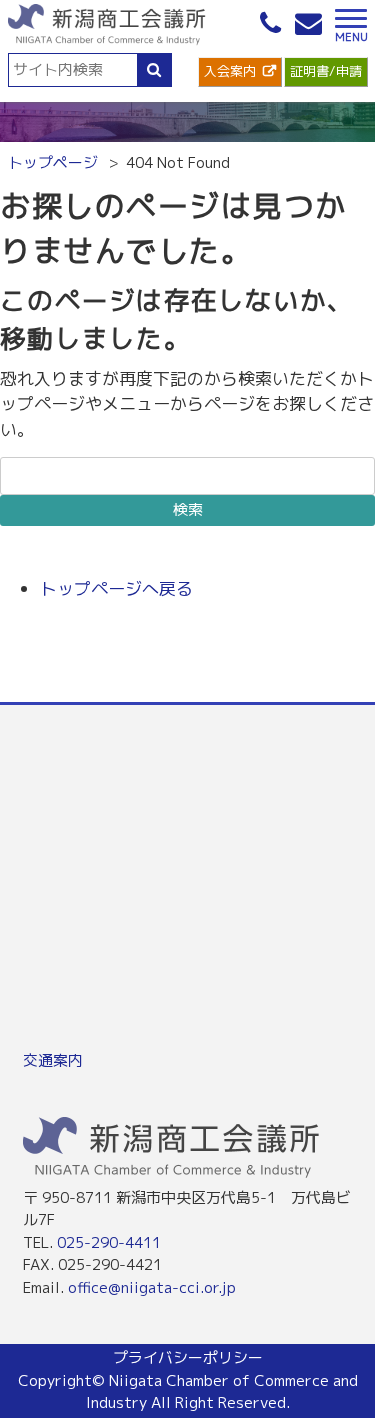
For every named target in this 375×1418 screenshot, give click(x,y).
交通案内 (53, 1060)
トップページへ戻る (116, 588)
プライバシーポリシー (188, 1357)
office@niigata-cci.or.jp (152, 1287)
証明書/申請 (326, 71)
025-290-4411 (109, 1242)
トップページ (53, 162)
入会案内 (230, 71)
